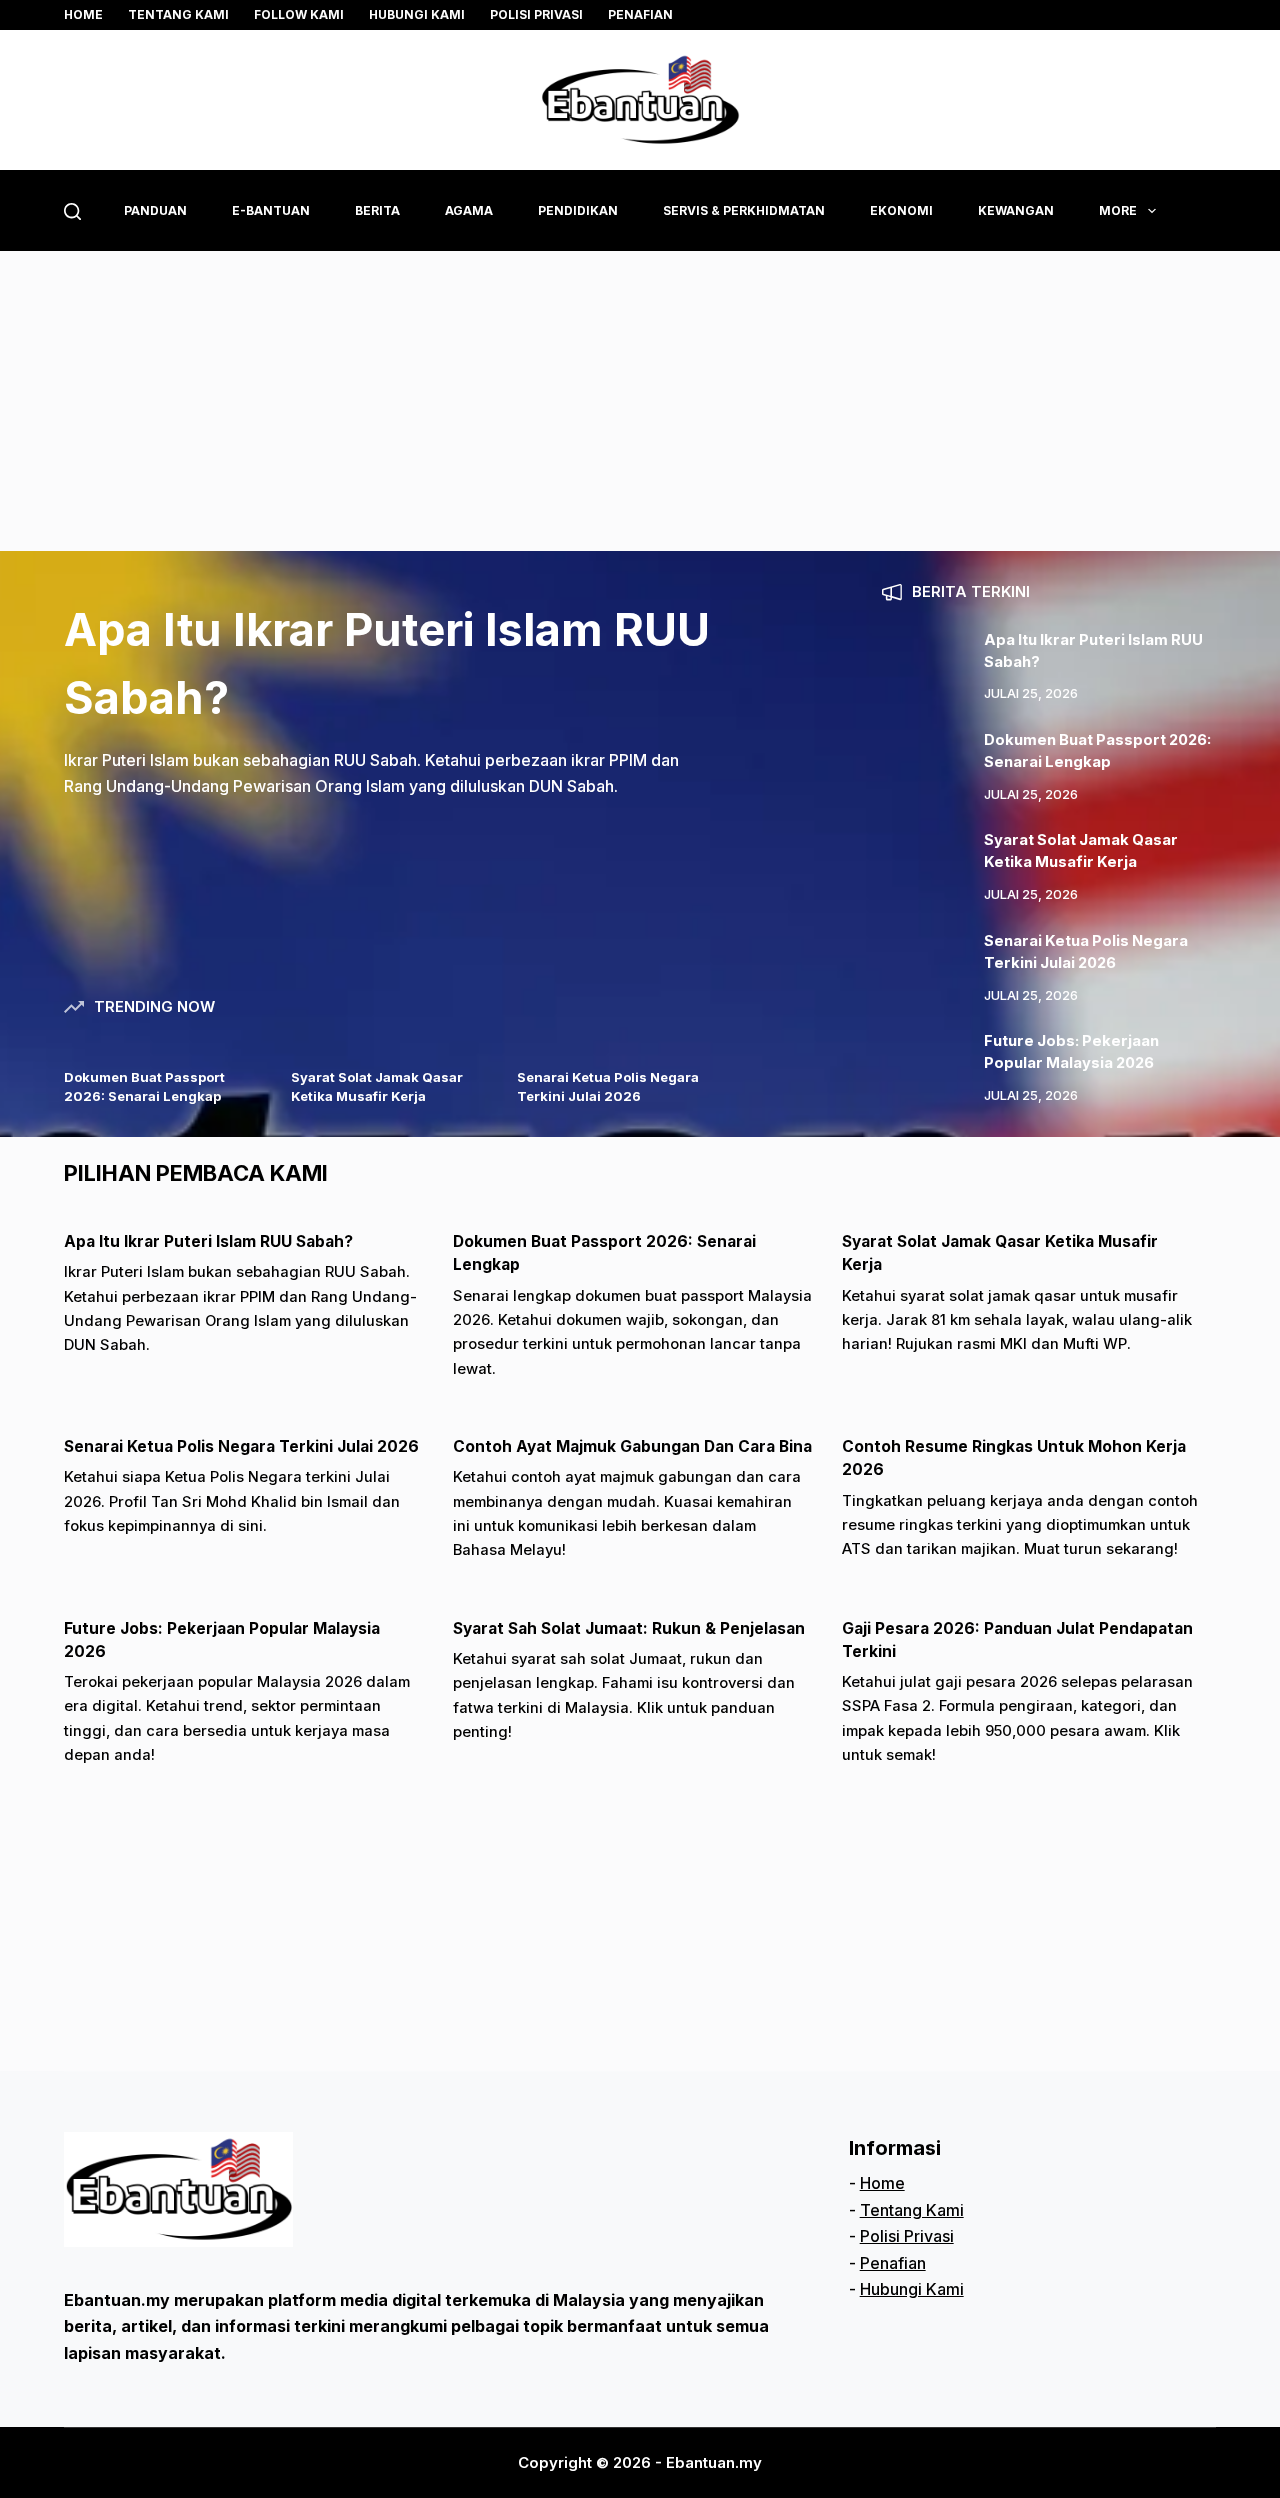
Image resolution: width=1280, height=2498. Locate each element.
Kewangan (1016, 210)
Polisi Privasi (536, 14)
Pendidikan (578, 210)
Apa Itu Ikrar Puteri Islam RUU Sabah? (208, 1241)
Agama (469, 210)
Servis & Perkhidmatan (744, 210)
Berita (377, 210)
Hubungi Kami (417, 14)
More (1118, 210)
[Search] (72, 211)
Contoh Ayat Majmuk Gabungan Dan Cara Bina (632, 1446)
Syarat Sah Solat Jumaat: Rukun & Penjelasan (629, 1628)
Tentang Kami (912, 2210)
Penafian (640, 14)
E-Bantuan (271, 210)
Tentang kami (178, 14)
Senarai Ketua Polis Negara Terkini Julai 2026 (241, 1446)
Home (83, 14)
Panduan (155, 210)
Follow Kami (299, 14)
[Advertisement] (640, 401)
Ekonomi (901, 210)
